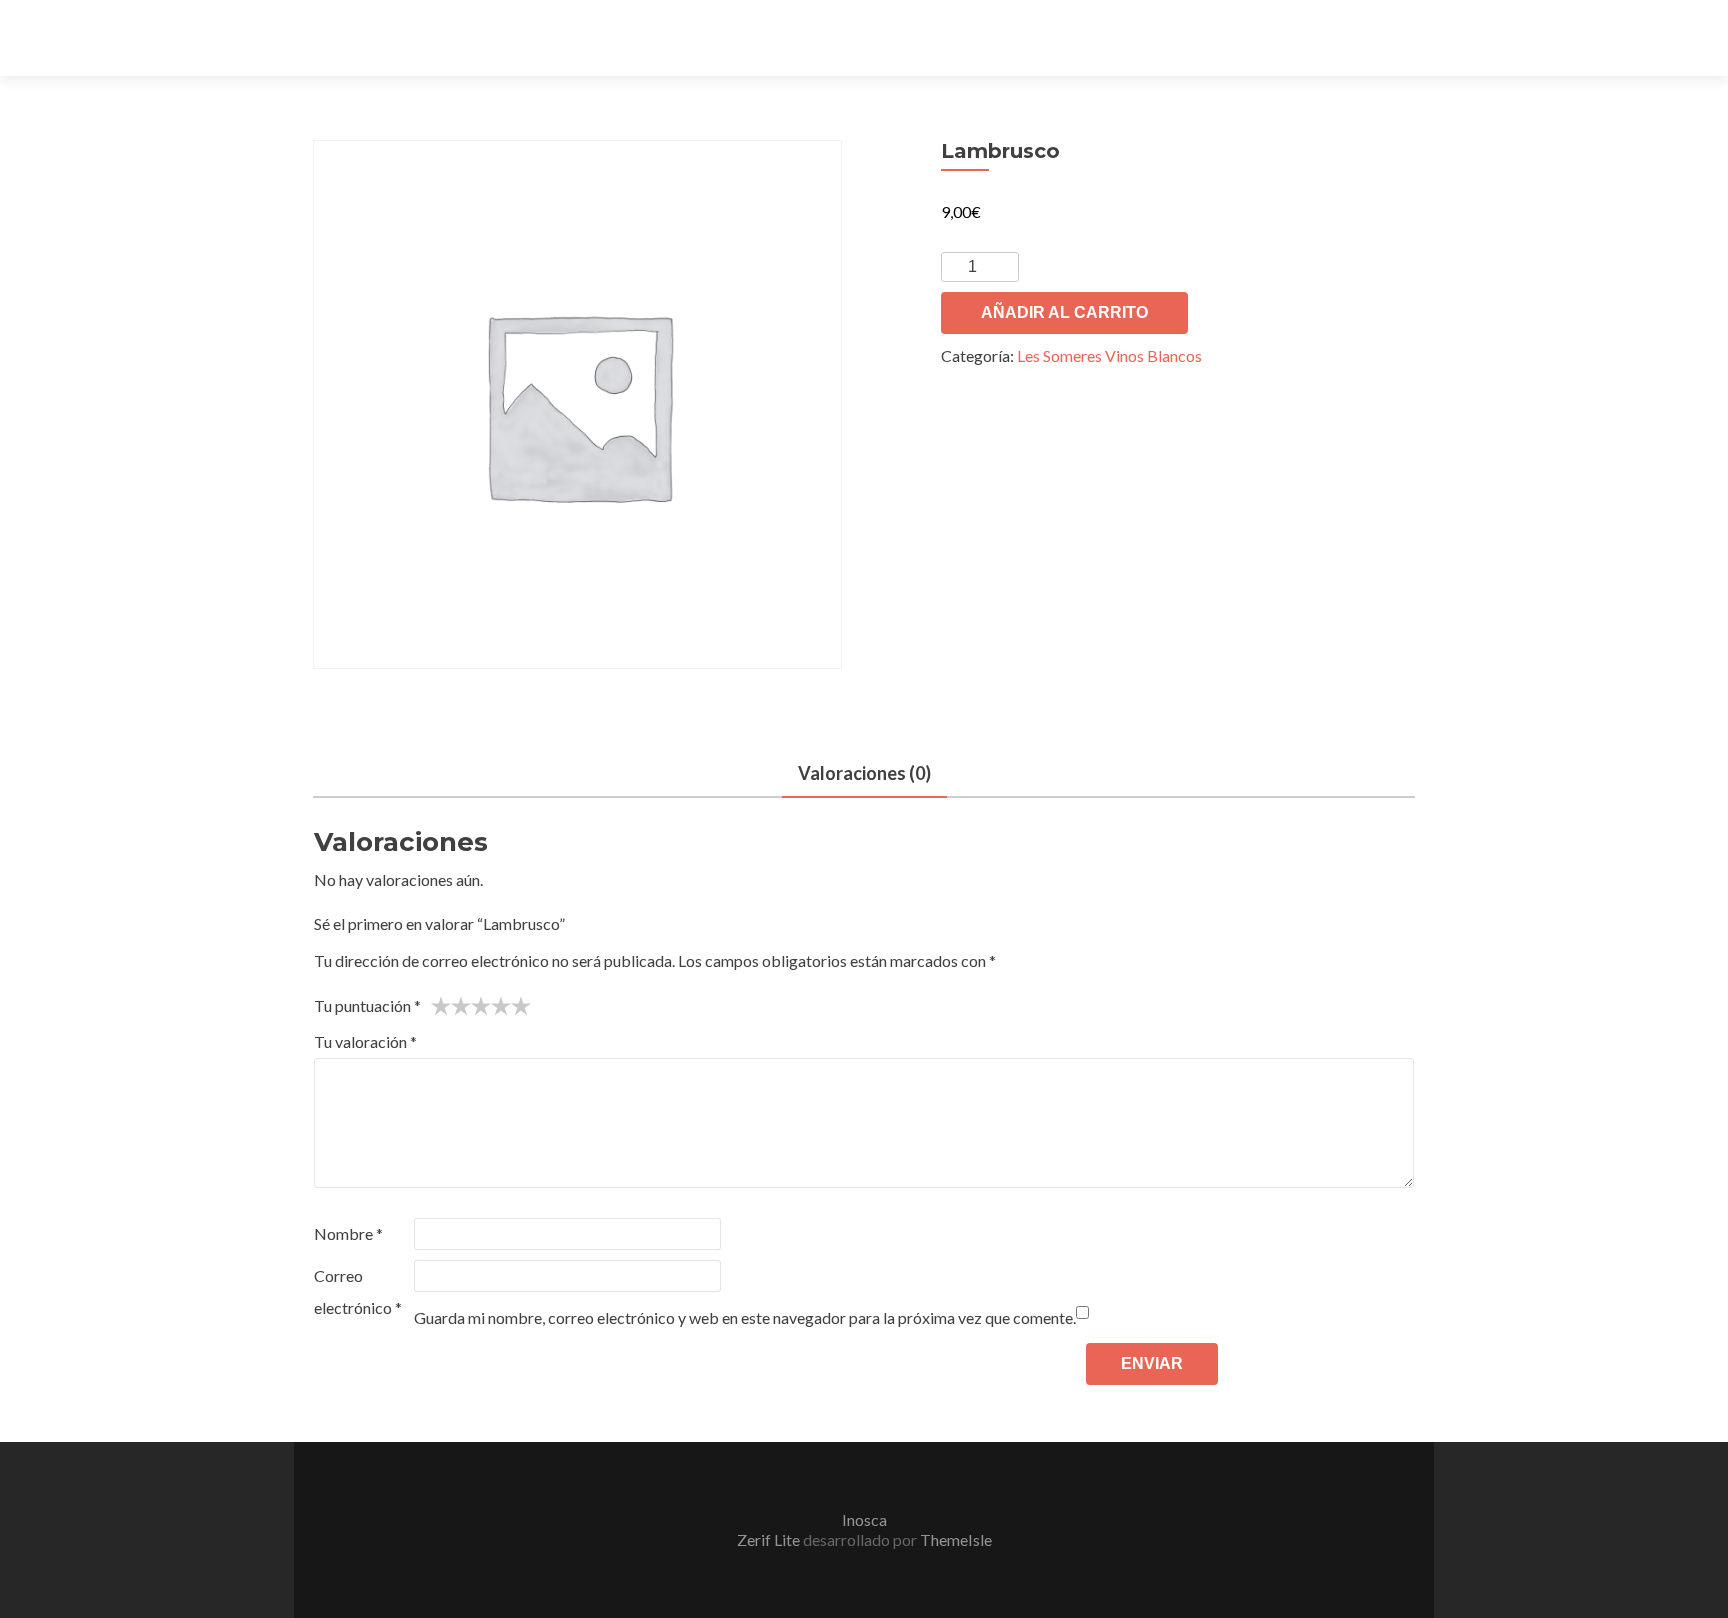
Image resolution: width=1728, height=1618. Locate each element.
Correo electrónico (358, 1291)
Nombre (348, 1233)
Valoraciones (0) (864, 773)
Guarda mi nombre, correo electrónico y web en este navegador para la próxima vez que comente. (745, 1317)
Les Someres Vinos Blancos (1109, 355)
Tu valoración (365, 1041)
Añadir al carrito (1064, 312)
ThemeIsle (956, 1539)
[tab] (864, 774)
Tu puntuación (367, 1005)
